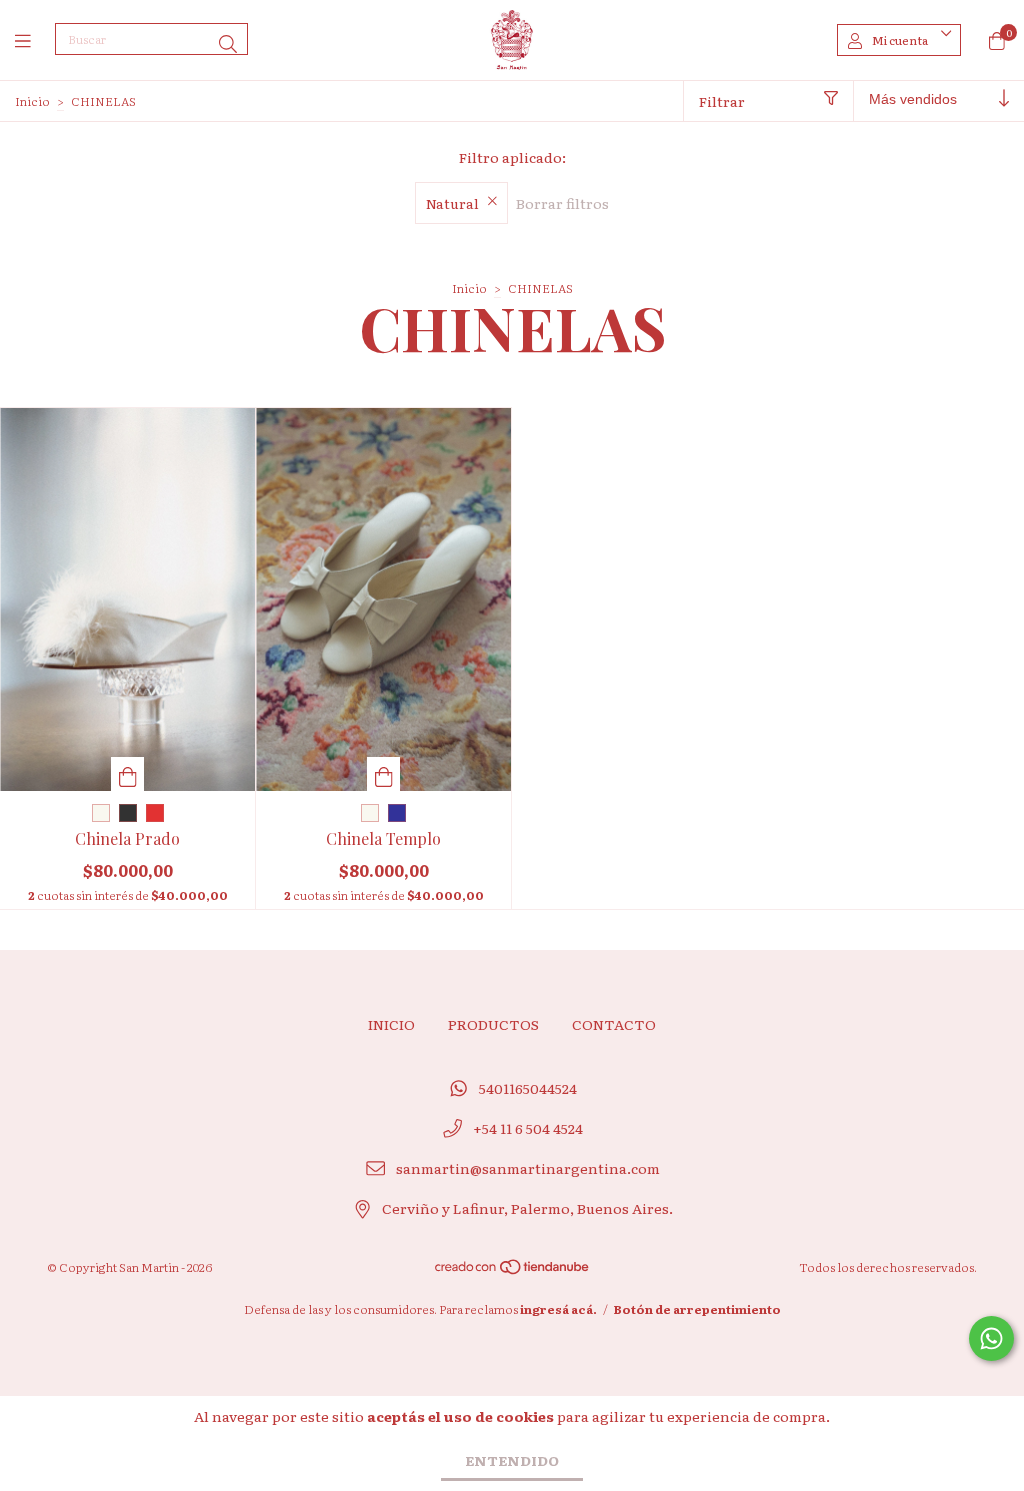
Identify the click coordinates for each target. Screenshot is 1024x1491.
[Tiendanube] (513, 1271)
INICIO (391, 1024)
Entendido (512, 1460)
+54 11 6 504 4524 (528, 1128)
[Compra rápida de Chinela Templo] (384, 774)
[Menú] (35, 40)
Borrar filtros (562, 203)
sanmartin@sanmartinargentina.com (528, 1168)
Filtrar (722, 101)
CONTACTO (614, 1024)
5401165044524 (528, 1088)
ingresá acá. (558, 1309)
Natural (452, 203)
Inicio (32, 101)
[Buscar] (228, 43)
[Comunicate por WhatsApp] (991, 1338)
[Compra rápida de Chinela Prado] (128, 774)
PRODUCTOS (493, 1024)
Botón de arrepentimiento (697, 1309)
